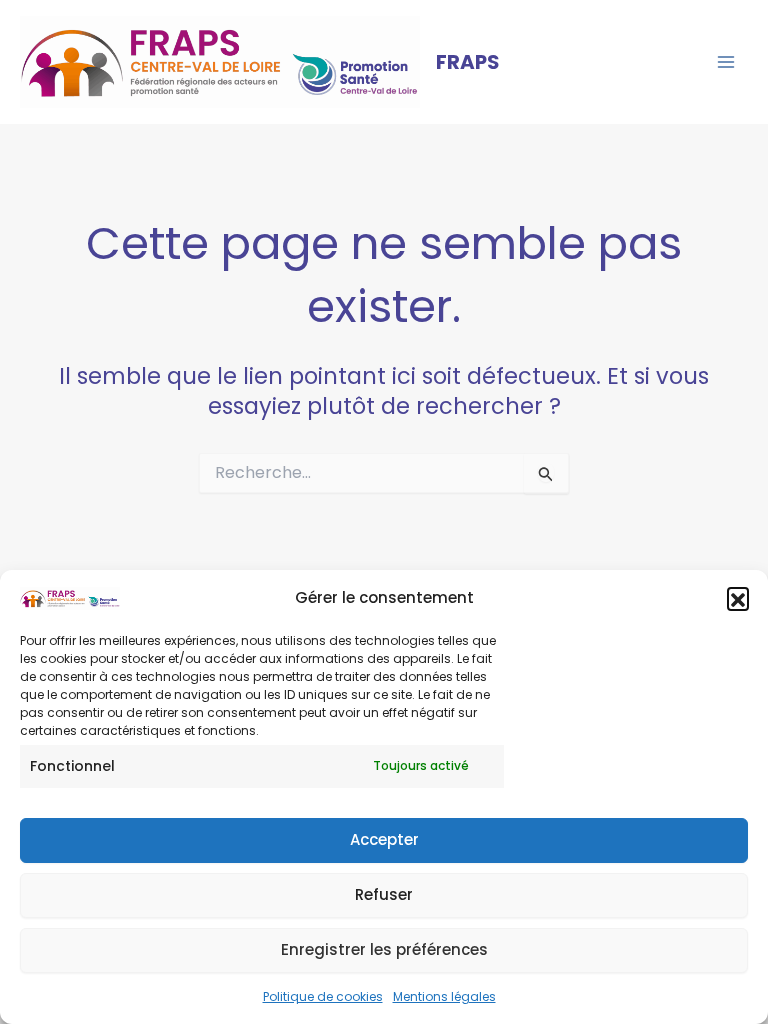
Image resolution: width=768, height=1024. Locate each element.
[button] (738, 598)
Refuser (384, 894)
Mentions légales (444, 996)
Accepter (384, 839)
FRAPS (468, 62)
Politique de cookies (323, 996)
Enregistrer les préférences (384, 949)
